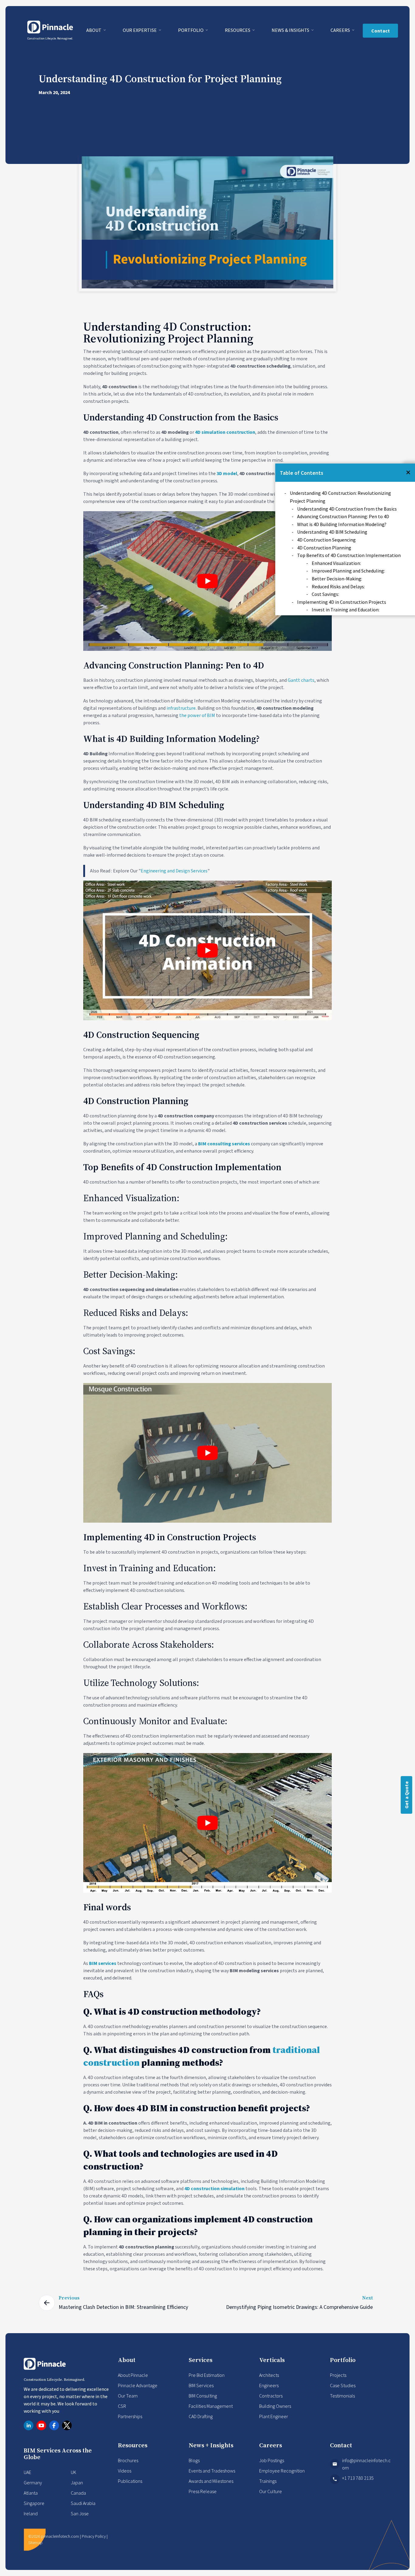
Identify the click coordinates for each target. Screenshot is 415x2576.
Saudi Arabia (83, 2503)
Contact (381, 31)
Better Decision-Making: (337, 579)
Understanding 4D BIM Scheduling (332, 532)
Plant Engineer (274, 2416)
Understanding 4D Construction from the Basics (347, 509)
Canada (78, 2493)
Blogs (194, 2460)
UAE (27, 2472)
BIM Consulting (203, 2396)
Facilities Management (211, 2406)
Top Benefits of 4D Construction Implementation (349, 555)
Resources (238, 30)
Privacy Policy (94, 2536)
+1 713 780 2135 (358, 2478)
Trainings (268, 2481)
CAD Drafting (201, 2416)
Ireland (31, 2513)
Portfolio (191, 30)
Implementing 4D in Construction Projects (342, 602)
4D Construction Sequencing (326, 540)
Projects (338, 2375)
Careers (341, 30)
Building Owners (275, 2406)
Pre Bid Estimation (207, 2375)
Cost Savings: (325, 594)
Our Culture (271, 2491)
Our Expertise (140, 30)
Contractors (271, 2396)
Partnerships (130, 2416)
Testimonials (342, 2396)
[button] (408, 472)
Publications (130, 2481)
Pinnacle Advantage (138, 2385)
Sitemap (35, 2543)
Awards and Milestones (211, 2481)
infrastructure (181, 708)
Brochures (128, 2460)
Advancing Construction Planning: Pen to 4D (343, 516)
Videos (125, 2471)
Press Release (203, 2491)
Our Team (128, 2396)
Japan (77, 2483)
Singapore (34, 2503)
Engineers (269, 2385)
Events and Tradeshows (212, 2471)
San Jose (80, 2513)
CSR (122, 2406)
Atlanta (31, 2493)
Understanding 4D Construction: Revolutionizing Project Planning (340, 497)
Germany (33, 2483)
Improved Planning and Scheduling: (348, 571)
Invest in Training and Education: (346, 610)
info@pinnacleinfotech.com (366, 2464)
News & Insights (291, 30)
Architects (269, 2375)
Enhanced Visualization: (336, 563)
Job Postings (272, 2460)
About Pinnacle (133, 2375)
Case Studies (343, 2385)
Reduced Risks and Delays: (338, 586)
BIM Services (201, 2385)
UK (74, 2472)
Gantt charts (301, 680)
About (94, 30)
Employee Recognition (282, 2471)
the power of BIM (197, 715)
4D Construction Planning (324, 548)
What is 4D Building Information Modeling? (342, 524)
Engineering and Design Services (174, 871)
